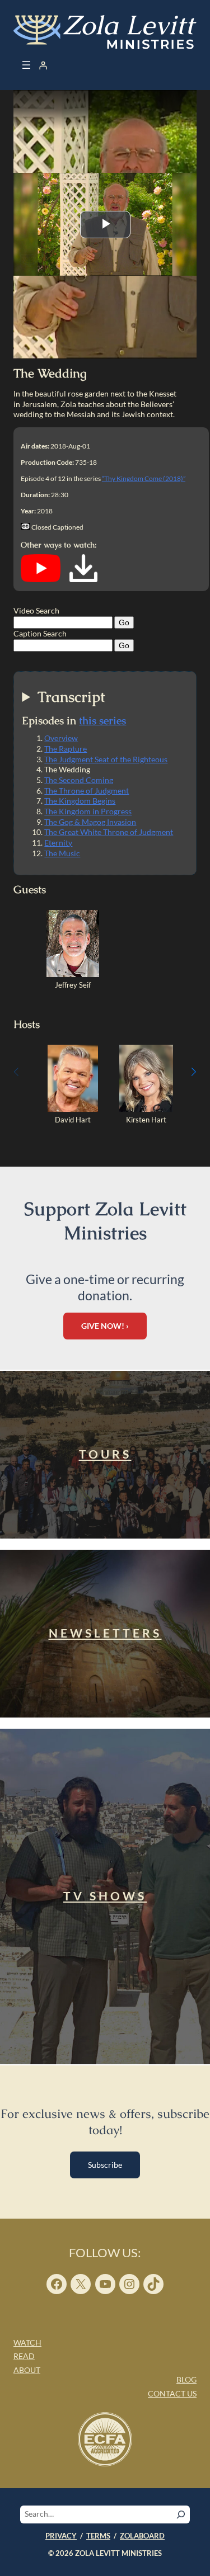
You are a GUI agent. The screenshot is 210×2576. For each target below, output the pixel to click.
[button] (194, 1072)
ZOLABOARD (142, 2536)
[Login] (43, 65)
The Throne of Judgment (87, 791)
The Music (62, 853)
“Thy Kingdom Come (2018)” (144, 478)
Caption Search (40, 633)
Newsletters (105, 1633)
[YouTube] (41, 579)
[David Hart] (73, 1109)
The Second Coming (79, 780)
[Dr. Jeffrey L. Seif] (73, 974)
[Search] (181, 2514)
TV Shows (105, 1896)
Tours (105, 1454)
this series (102, 721)
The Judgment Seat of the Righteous (106, 759)
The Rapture (66, 749)
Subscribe (105, 2165)
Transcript (71, 697)
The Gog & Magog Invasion (90, 822)
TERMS (98, 2536)
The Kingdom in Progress (88, 811)
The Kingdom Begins (80, 801)
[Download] (83, 579)
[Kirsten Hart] (146, 1109)
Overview (61, 738)
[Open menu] (26, 65)
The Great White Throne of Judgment (109, 832)
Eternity (58, 843)
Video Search (36, 610)
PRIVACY (61, 2536)
